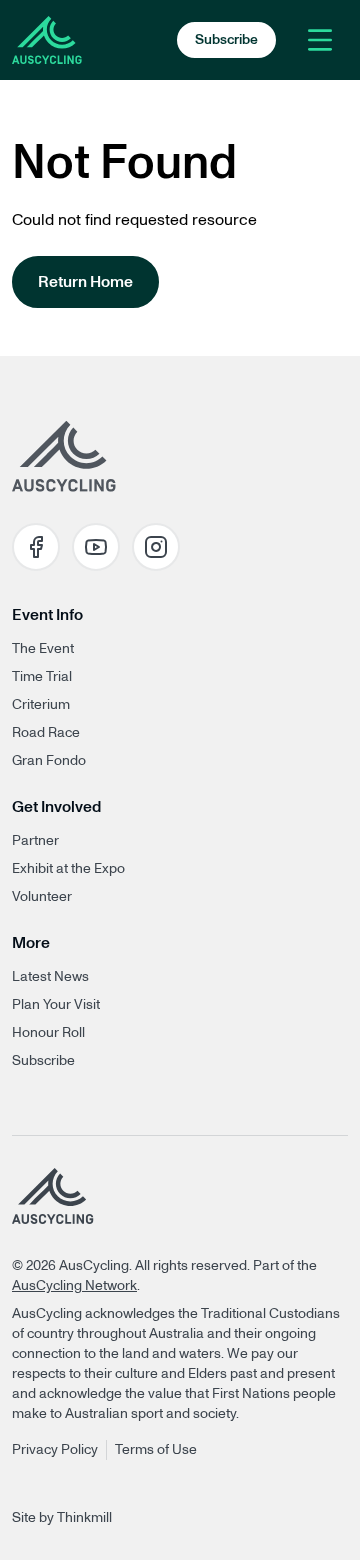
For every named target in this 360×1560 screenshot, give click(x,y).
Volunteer (42, 897)
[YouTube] (96, 547)
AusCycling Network (74, 1286)
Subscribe (43, 1061)
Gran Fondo (49, 761)
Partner (35, 841)
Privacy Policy (55, 1450)
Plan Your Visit (56, 1005)
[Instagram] (156, 547)
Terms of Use (156, 1450)
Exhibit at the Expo (68, 869)
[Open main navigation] (320, 40)
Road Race (46, 733)
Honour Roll (48, 1033)
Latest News (50, 977)
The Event (43, 649)
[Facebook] (36, 547)
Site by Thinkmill (62, 1518)
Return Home (85, 282)
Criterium (41, 705)
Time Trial (42, 677)
